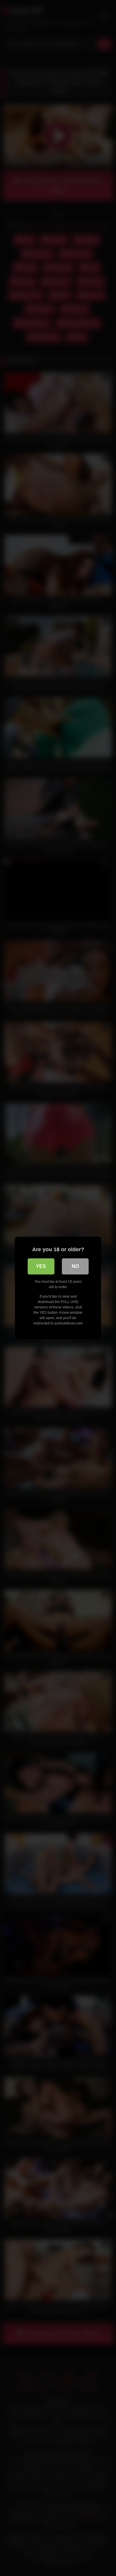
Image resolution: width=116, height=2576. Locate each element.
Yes (41, 1266)
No (75, 1266)
